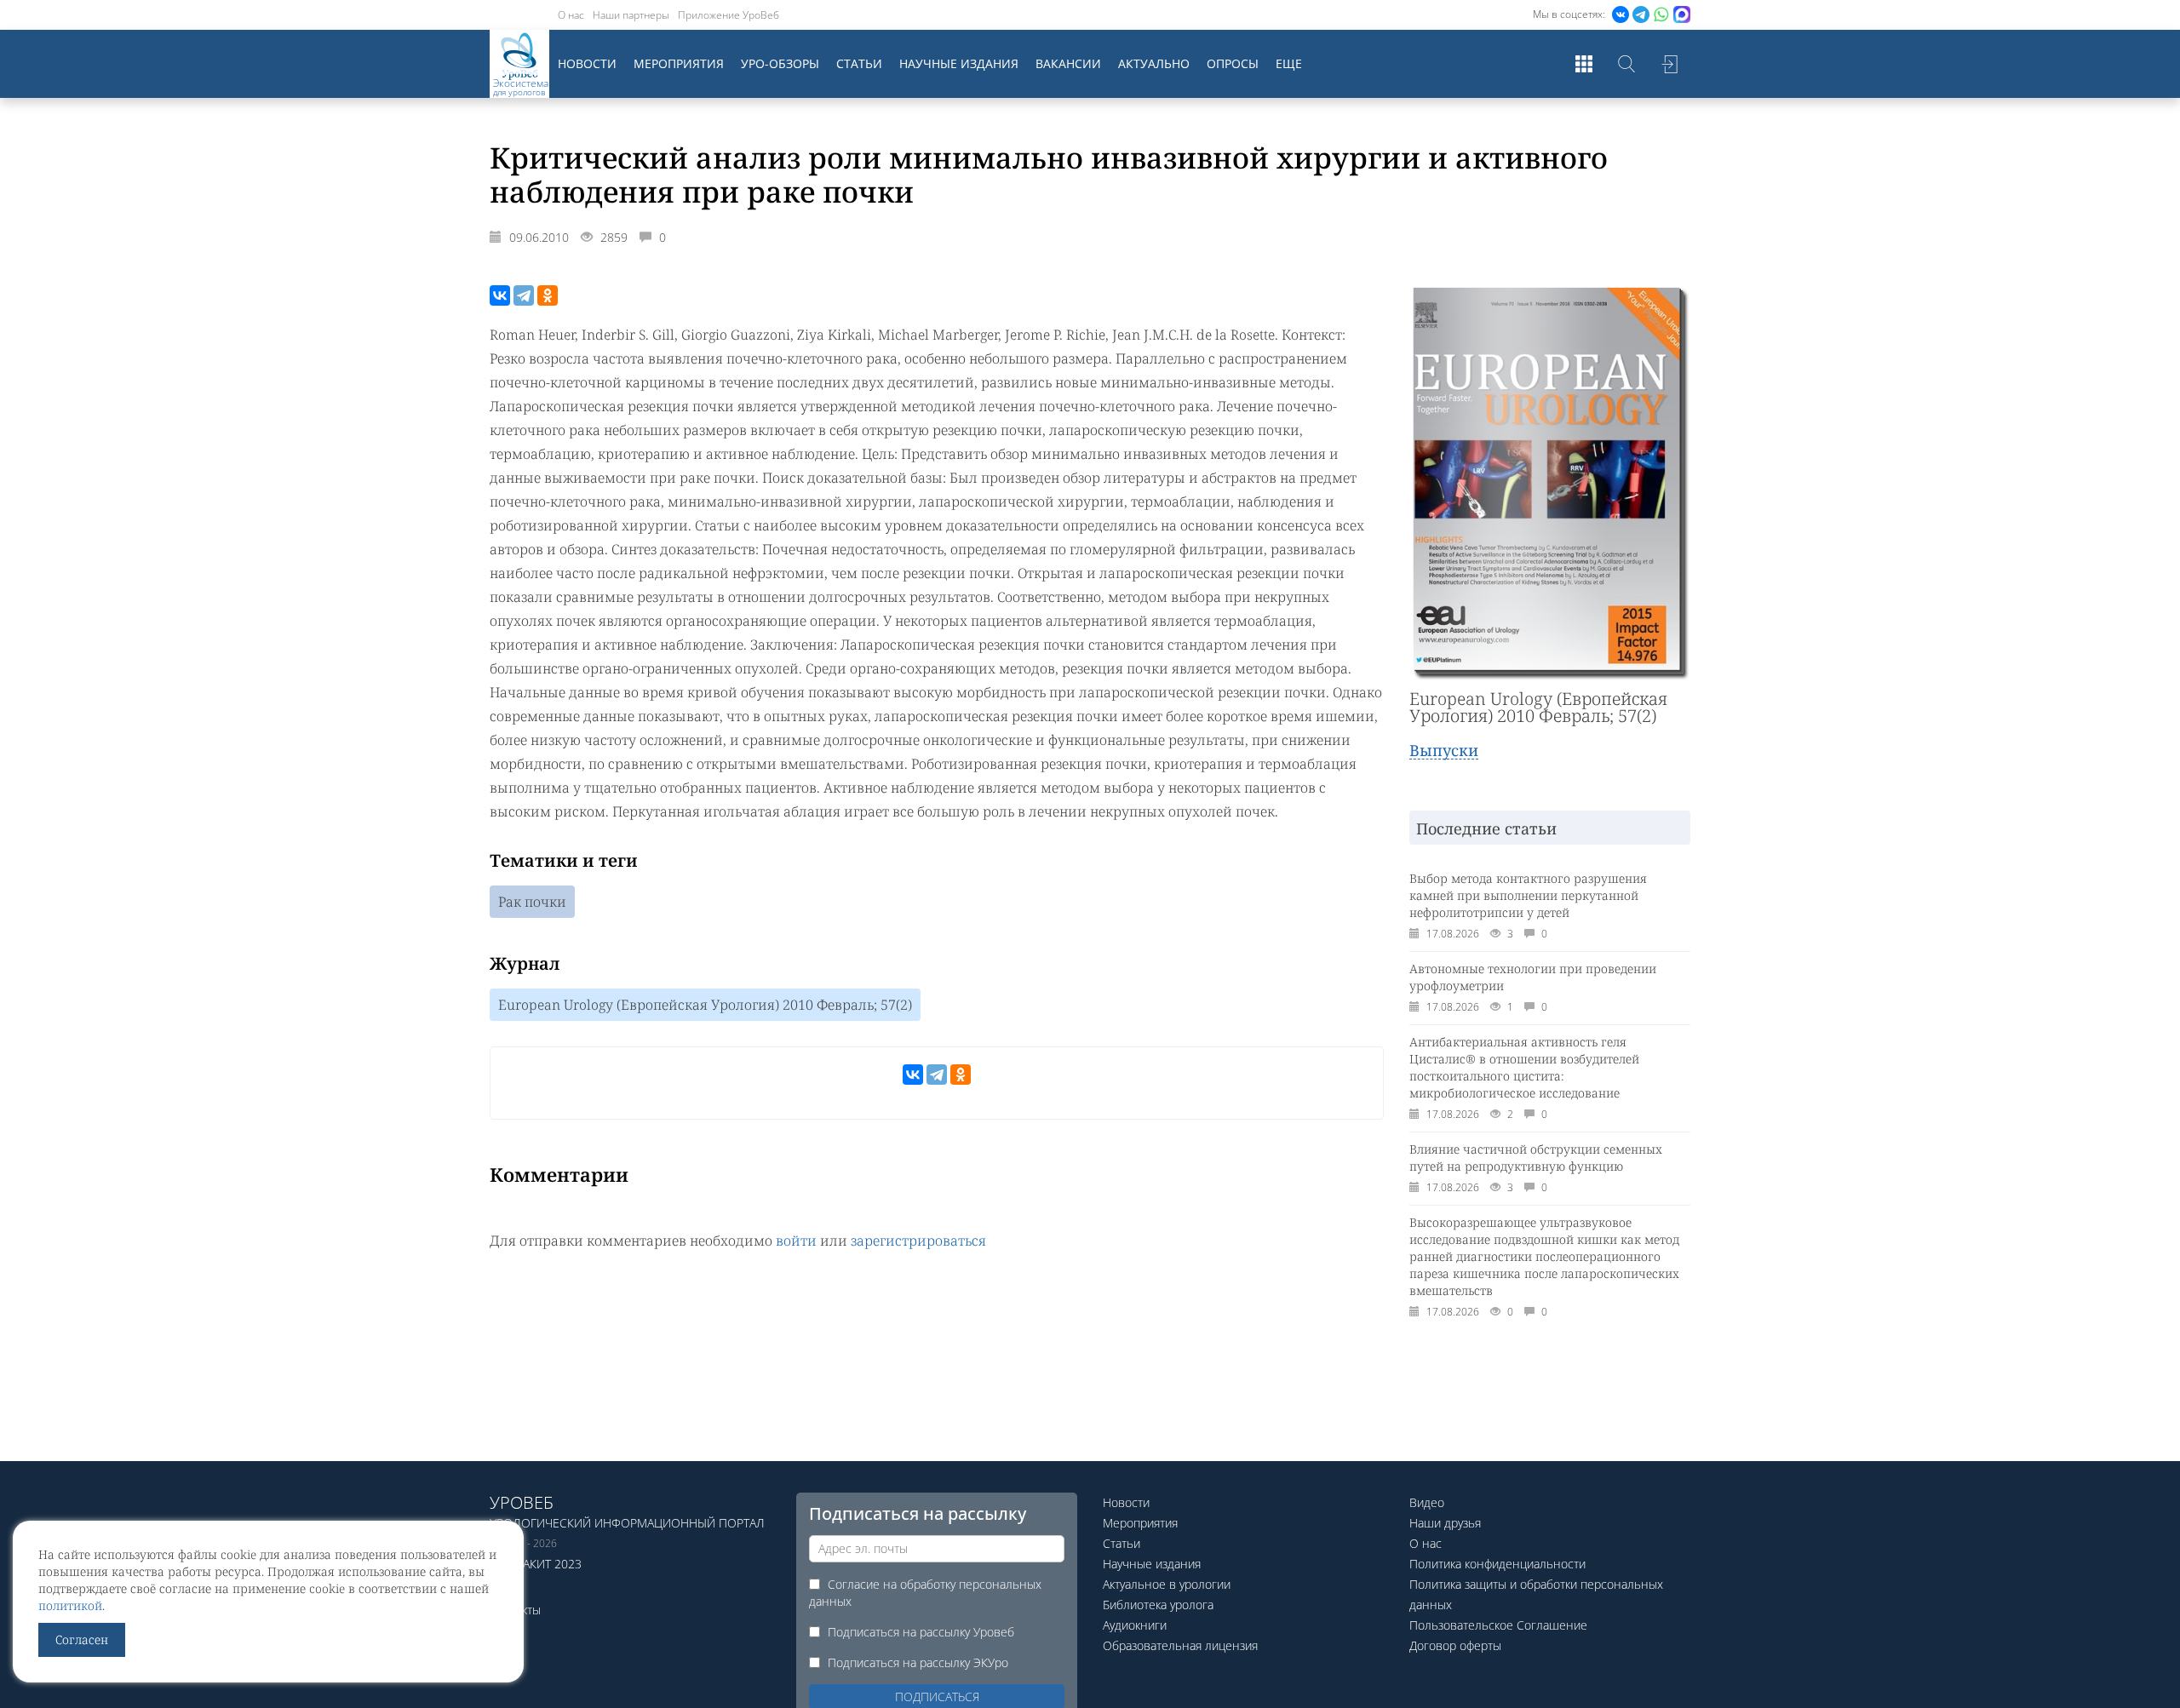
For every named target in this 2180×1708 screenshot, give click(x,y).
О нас (571, 15)
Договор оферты (1455, 1645)
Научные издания (959, 63)
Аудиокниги (1135, 1625)
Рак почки (532, 902)
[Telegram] (524, 295)
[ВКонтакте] (500, 295)
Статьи (859, 63)
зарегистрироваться (918, 1241)
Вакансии (1068, 63)
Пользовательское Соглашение (1498, 1625)
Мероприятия (679, 63)
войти (796, 1241)
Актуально (1154, 63)
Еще (1289, 63)
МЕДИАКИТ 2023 (536, 1564)
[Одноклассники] (548, 295)
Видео (1427, 1502)
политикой (70, 1605)
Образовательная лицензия (1180, 1645)
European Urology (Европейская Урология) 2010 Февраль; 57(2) (705, 1005)
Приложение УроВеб (729, 15)
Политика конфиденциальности (1497, 1564)
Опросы (1233, 63)
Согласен (82, 1639)
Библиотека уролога (1158, 1605)
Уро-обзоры (780, 63)
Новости (587, 63)
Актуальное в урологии (1167, 1584)
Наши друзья (1445, 1523)
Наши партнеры (631, 15)
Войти (1669, 64)
